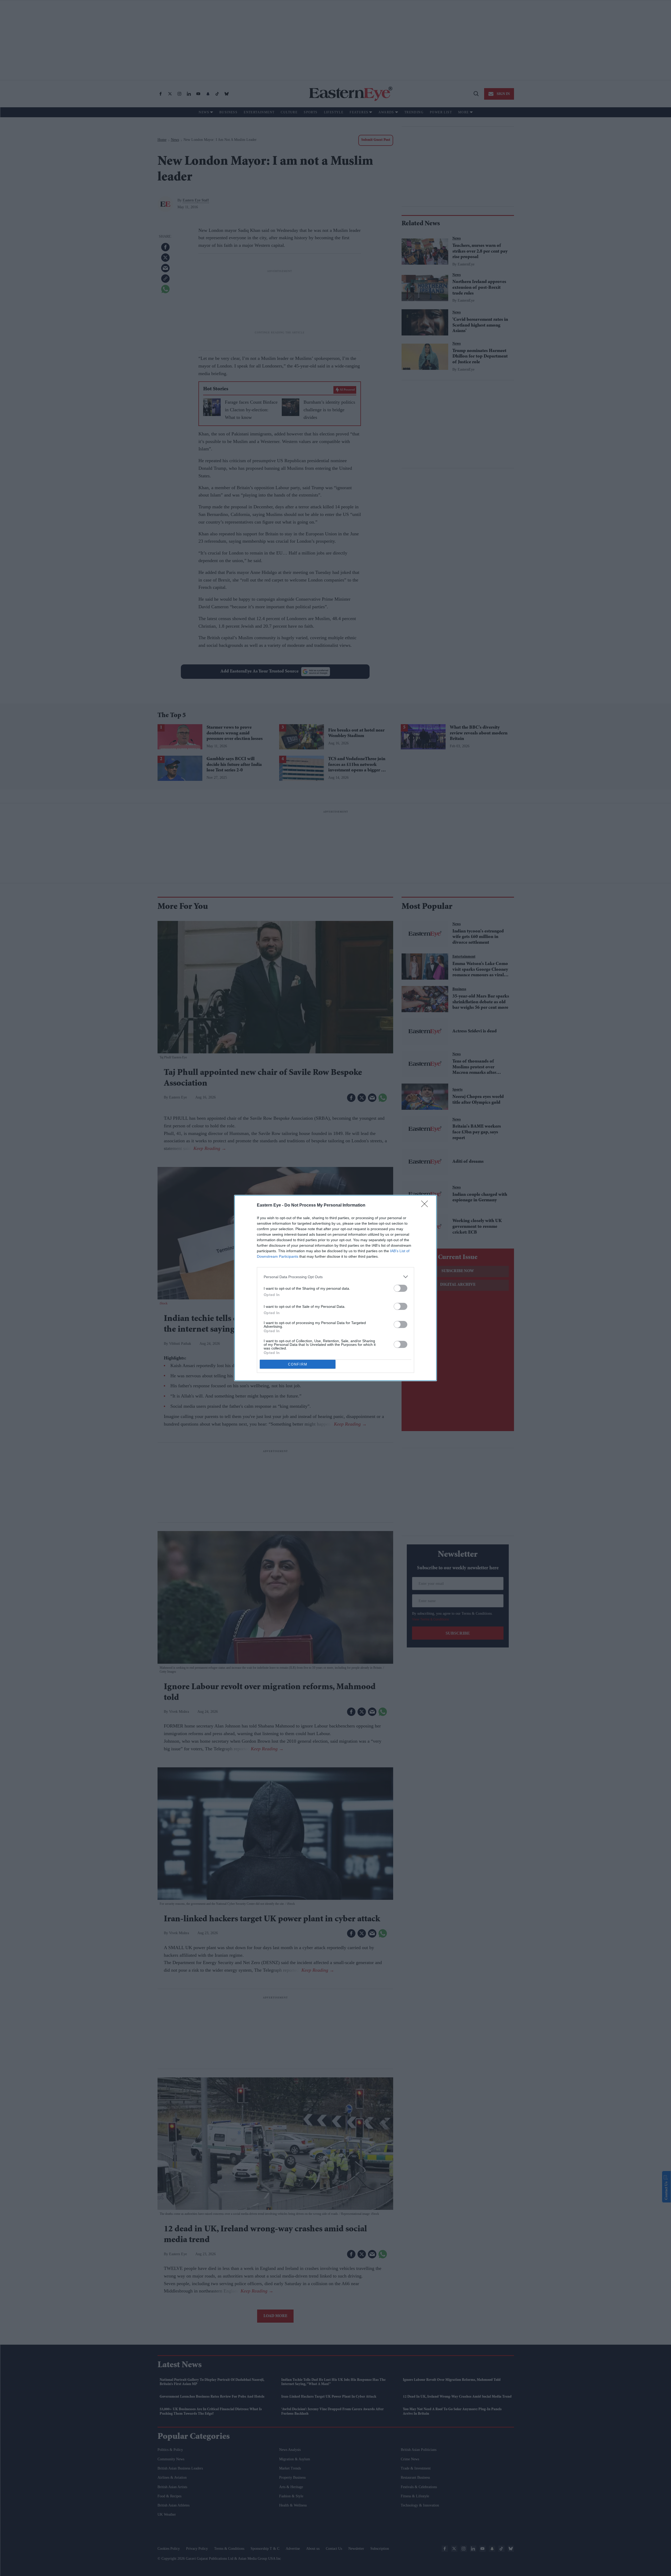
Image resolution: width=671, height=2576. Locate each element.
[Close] (426, 1206)
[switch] (401, 1288)
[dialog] (335, 1288)
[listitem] (335, 1277)
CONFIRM (298, 1364)
